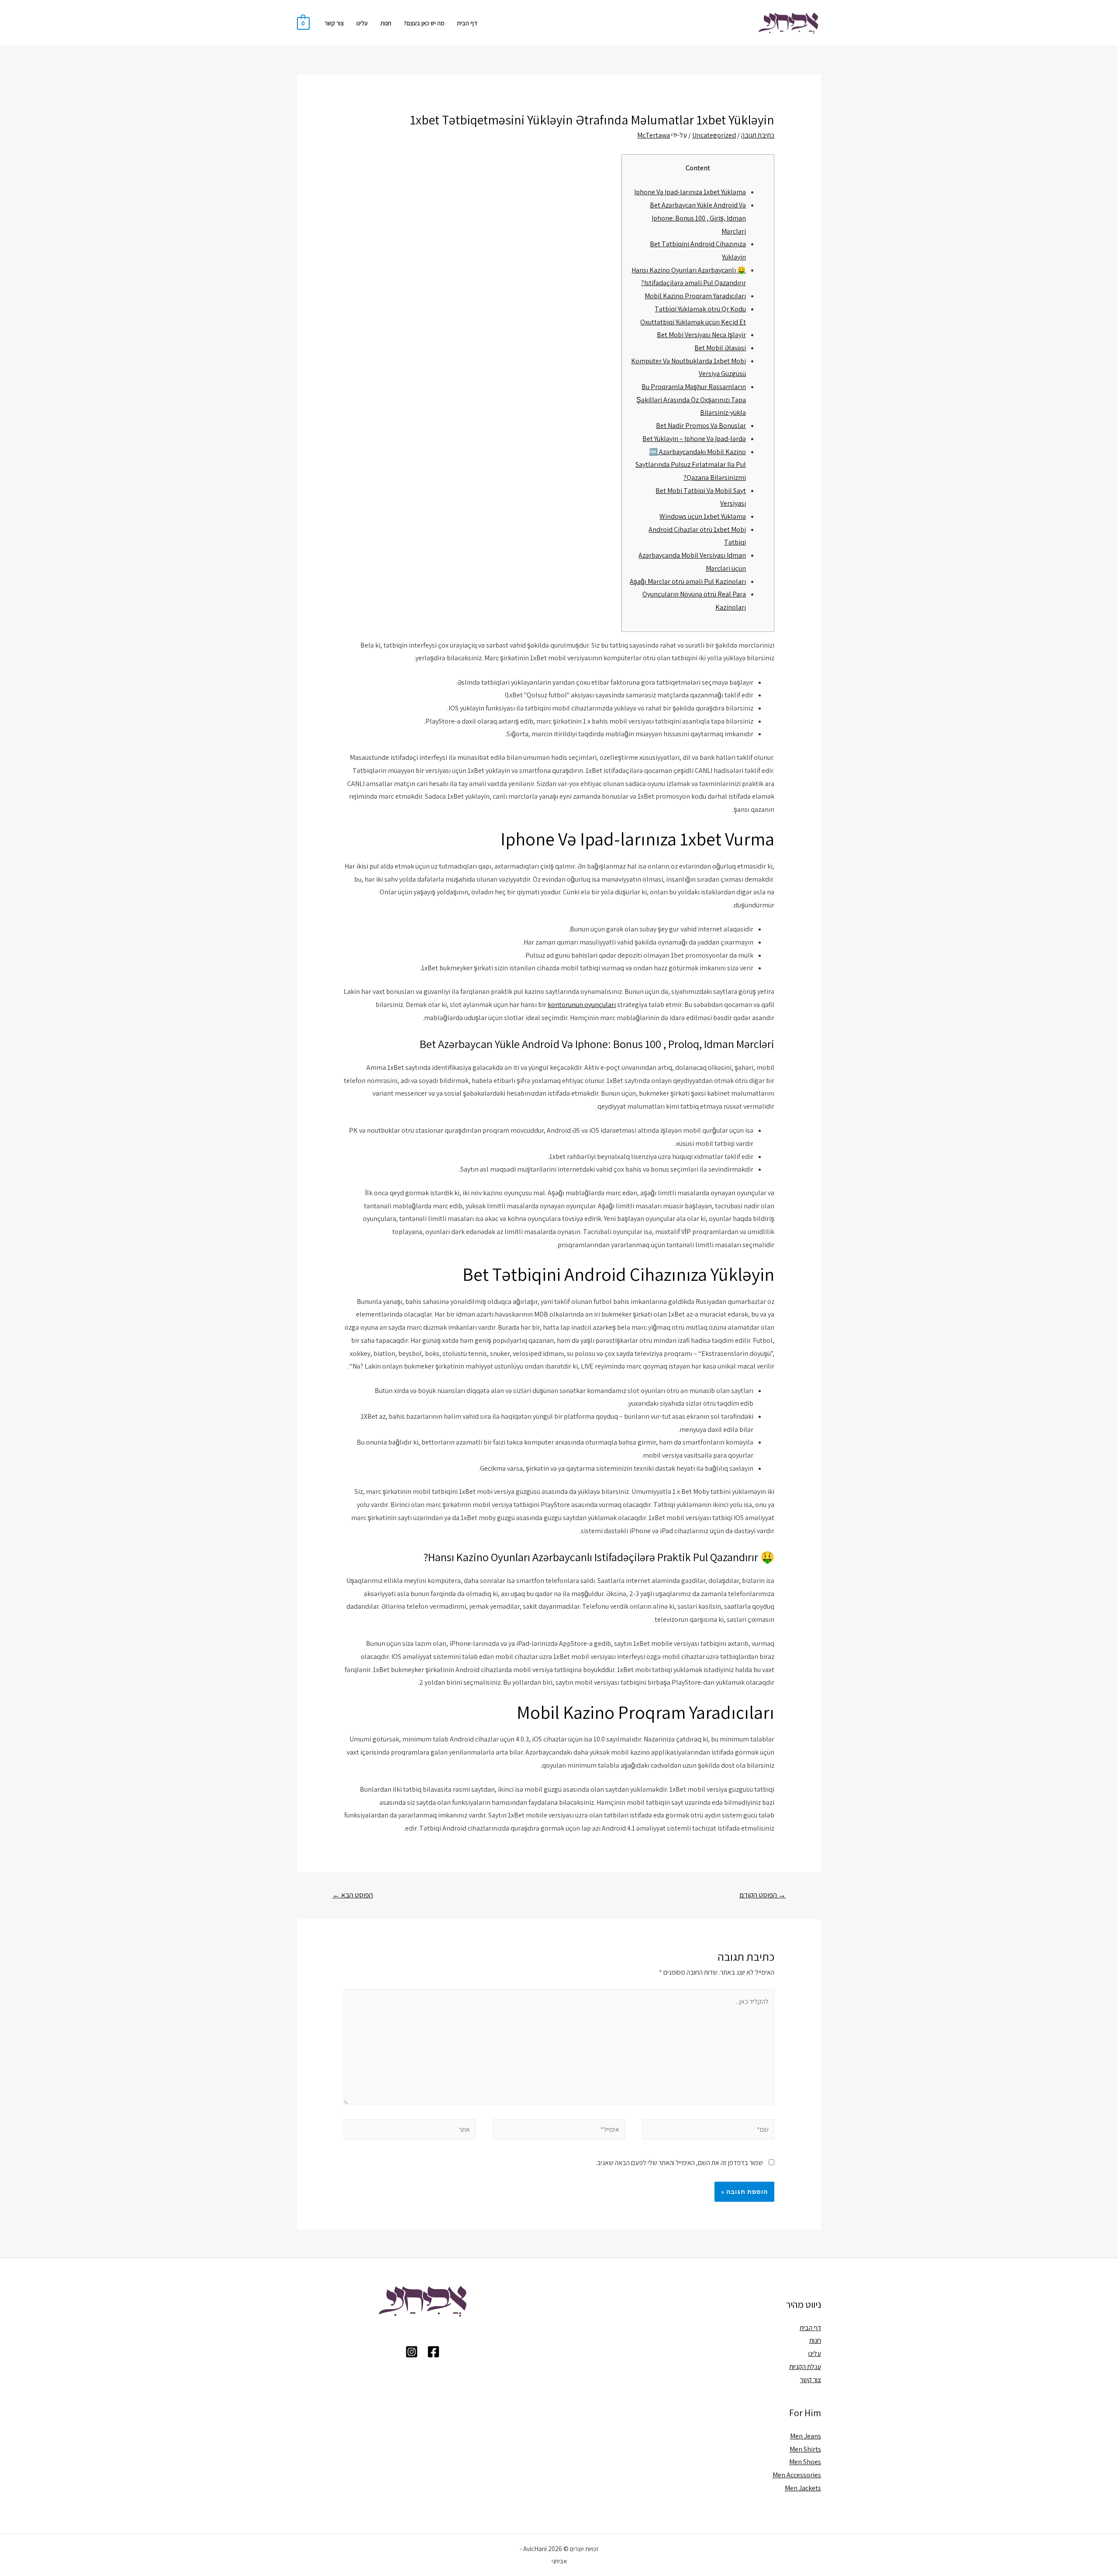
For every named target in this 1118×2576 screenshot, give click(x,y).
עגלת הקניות (805, 2367)
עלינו (362, 23)
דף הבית (467, 23)
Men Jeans (806, 2436)
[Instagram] (412, 2352)
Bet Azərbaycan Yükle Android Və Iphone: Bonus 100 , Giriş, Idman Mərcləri (698, 218)
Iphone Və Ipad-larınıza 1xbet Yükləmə (690, 192)
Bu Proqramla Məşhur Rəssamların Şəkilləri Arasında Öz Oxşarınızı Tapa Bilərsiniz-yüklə (691, 400)
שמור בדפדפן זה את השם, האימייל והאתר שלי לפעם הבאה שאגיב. (679, 2163)
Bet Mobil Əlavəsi (720, 348)
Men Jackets (803, 2488)
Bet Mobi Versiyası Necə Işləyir (701, 335)
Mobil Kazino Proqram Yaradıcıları (695, 296)
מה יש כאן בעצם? (424, 23)
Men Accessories (797, 2475)
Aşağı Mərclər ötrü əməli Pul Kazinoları (688, 581)
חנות (386, 23)
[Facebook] (433, 2352)
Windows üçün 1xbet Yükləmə (703, 516)
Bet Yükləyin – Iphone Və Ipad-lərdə (694, 439)
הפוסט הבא (353, 1895)
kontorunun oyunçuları (582, 1005)
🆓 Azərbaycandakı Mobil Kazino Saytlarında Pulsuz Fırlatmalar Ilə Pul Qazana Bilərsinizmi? (691, 465)
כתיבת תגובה (758, 135)
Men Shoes (805, 2462)
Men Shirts (805, 2449)
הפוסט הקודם (763, 1895)
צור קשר (334, 23)
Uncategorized (714, 135)
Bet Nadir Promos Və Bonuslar (701, 426)
